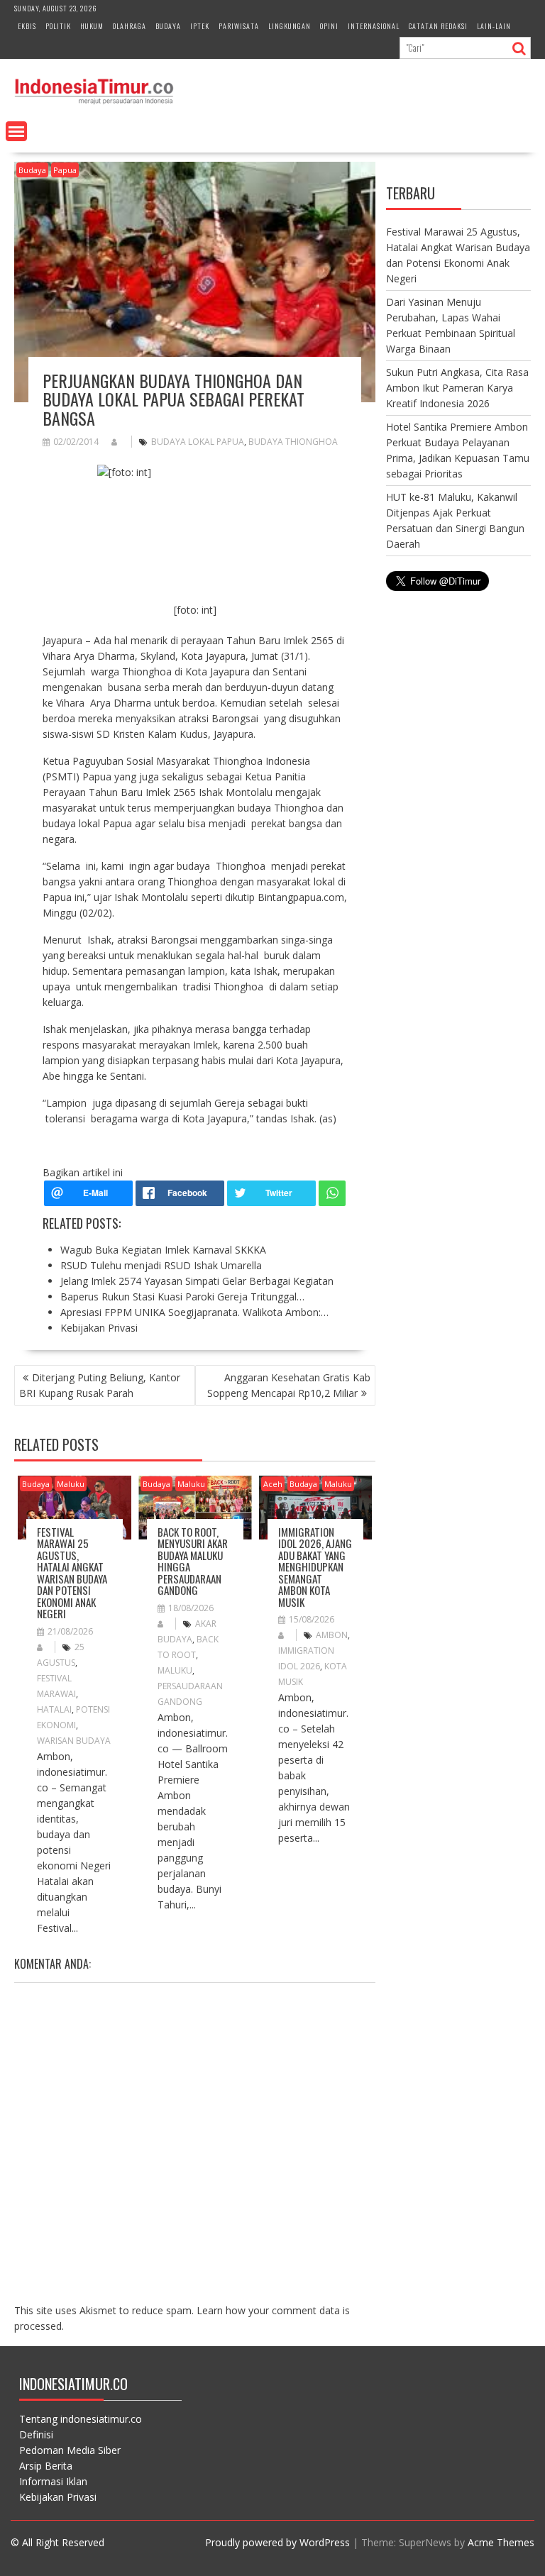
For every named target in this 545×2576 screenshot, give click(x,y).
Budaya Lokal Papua (198, 442)
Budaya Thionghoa (293, 442)
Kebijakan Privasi (58, 2497)
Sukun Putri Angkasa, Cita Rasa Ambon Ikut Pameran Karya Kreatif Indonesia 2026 (457, 388)
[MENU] (16, 131)
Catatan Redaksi (438, 26)
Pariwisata (239, 26)
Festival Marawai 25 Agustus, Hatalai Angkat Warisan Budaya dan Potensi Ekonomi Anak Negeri (72, 1573)
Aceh (273, 1484)
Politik (58, 26)
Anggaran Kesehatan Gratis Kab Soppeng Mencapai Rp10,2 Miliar (289, 1385)
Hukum (92, 26)
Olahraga (130, 26)
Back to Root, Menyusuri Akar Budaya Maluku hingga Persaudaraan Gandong (193, 1561)
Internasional (374, 26)
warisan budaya (74, 1741)
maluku (175, 1670)
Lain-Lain (494, 26)
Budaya (168, 26)
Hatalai (54, 1709)
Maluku (71, 1484)
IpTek (200, 26)
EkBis (27, 26)
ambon (332, 1635)
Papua (65, 170)
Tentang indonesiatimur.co (81, 2419)
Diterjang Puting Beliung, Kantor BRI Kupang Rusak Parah (100, 1385)
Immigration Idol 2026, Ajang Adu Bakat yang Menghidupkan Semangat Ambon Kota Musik (315, 1567)
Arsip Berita (46, 2466)
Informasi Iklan (53, 2481)
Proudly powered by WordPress (277, 2542)
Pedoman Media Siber (70, 2450)
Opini (329, 26)
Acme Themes (501, 2542)
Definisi (36, 2434)
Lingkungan (290, 26)
